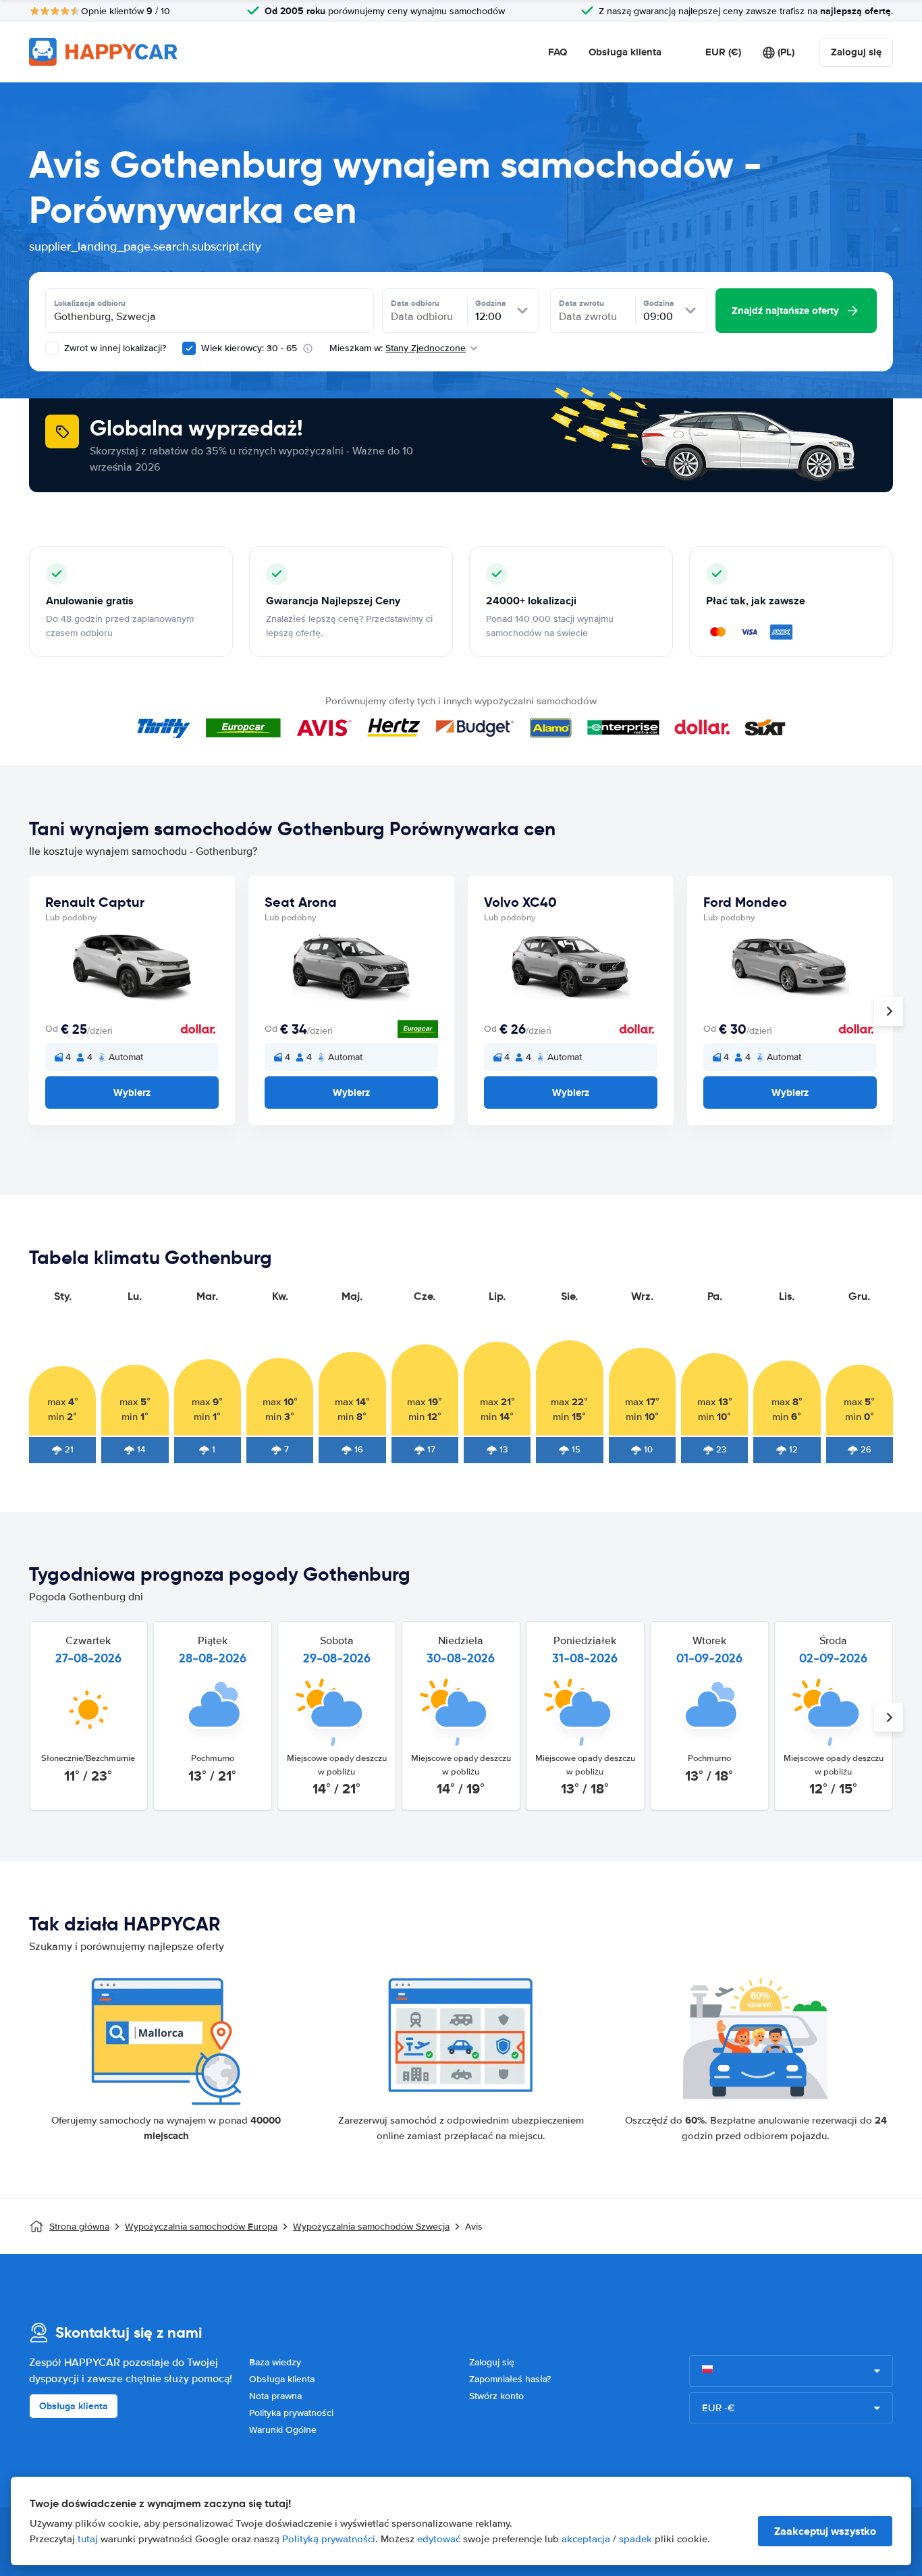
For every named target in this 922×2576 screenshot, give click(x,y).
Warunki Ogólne (283, 2430)
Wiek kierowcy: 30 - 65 (249, 348)
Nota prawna (275, 2396)
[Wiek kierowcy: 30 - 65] (189, 348)
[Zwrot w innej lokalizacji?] (52, 348)
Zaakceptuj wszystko (825, 2531)
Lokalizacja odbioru (90, 303)
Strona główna (79, 2227)
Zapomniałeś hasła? (510, 2379)
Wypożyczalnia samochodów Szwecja (371, 2227)
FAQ (558, 52)
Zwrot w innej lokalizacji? (114, 348)
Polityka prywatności (291, 2413)
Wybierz (132, 1093)
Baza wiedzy (275, 2362)
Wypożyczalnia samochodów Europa (201, 2227)
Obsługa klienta (625, 52)
